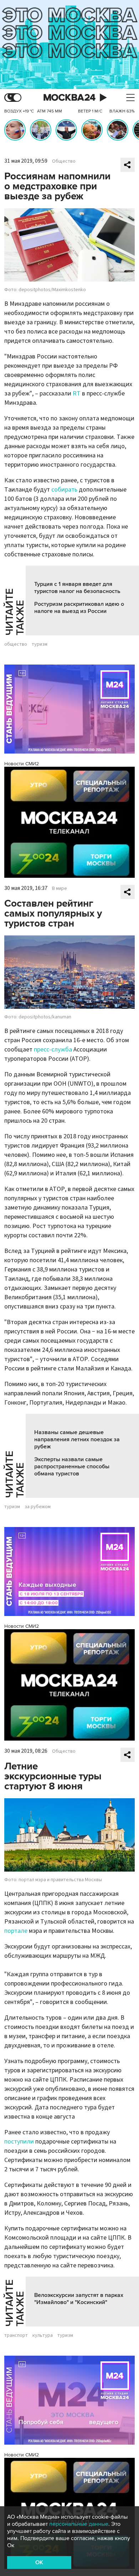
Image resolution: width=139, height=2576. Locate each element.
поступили (19, 2142)
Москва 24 (69, 98)
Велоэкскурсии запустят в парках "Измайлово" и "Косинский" (79, 2299)
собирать (64, 490)
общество (16, 644)
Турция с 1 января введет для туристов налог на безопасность (77, 588)
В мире (60, 888)
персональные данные (79, 2524)
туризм (40, 644)
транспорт (16, 2335)
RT (77, 394)
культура (43, 2335)
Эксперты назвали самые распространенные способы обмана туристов (72, 1467)
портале (16, 1931)
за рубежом (38, 1507)
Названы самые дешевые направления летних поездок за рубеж (77, 1439)
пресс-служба (53, 1050)
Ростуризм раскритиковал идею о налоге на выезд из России (79, 608)
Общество (64, 161)
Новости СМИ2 (22, 764)
